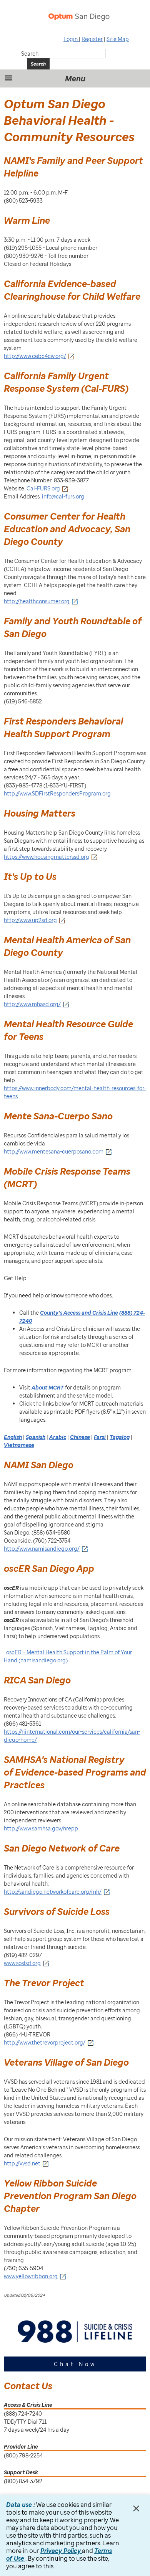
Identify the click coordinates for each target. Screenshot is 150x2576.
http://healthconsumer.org (37, 601)
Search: (30, 54)
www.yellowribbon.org (31, 2276)
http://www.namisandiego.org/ (42, 1549)
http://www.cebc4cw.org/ (35, 356)
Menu (75, 78)
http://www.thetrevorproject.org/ (45, 2042)
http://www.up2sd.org (30, 920)
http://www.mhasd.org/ (32, 1004)
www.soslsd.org (22, 1963)
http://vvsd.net (22, 2163)
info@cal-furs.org (63, 496)
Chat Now (75, 2364)
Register (92, 39)
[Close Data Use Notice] (136, 2508)
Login (71, 39)
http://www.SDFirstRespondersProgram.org (57, 793)
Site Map (118, 39)
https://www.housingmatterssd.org (47, 857)
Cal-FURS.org (43, 488)
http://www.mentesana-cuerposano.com (54, 1151)
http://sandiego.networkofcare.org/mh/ (53, 1892)
